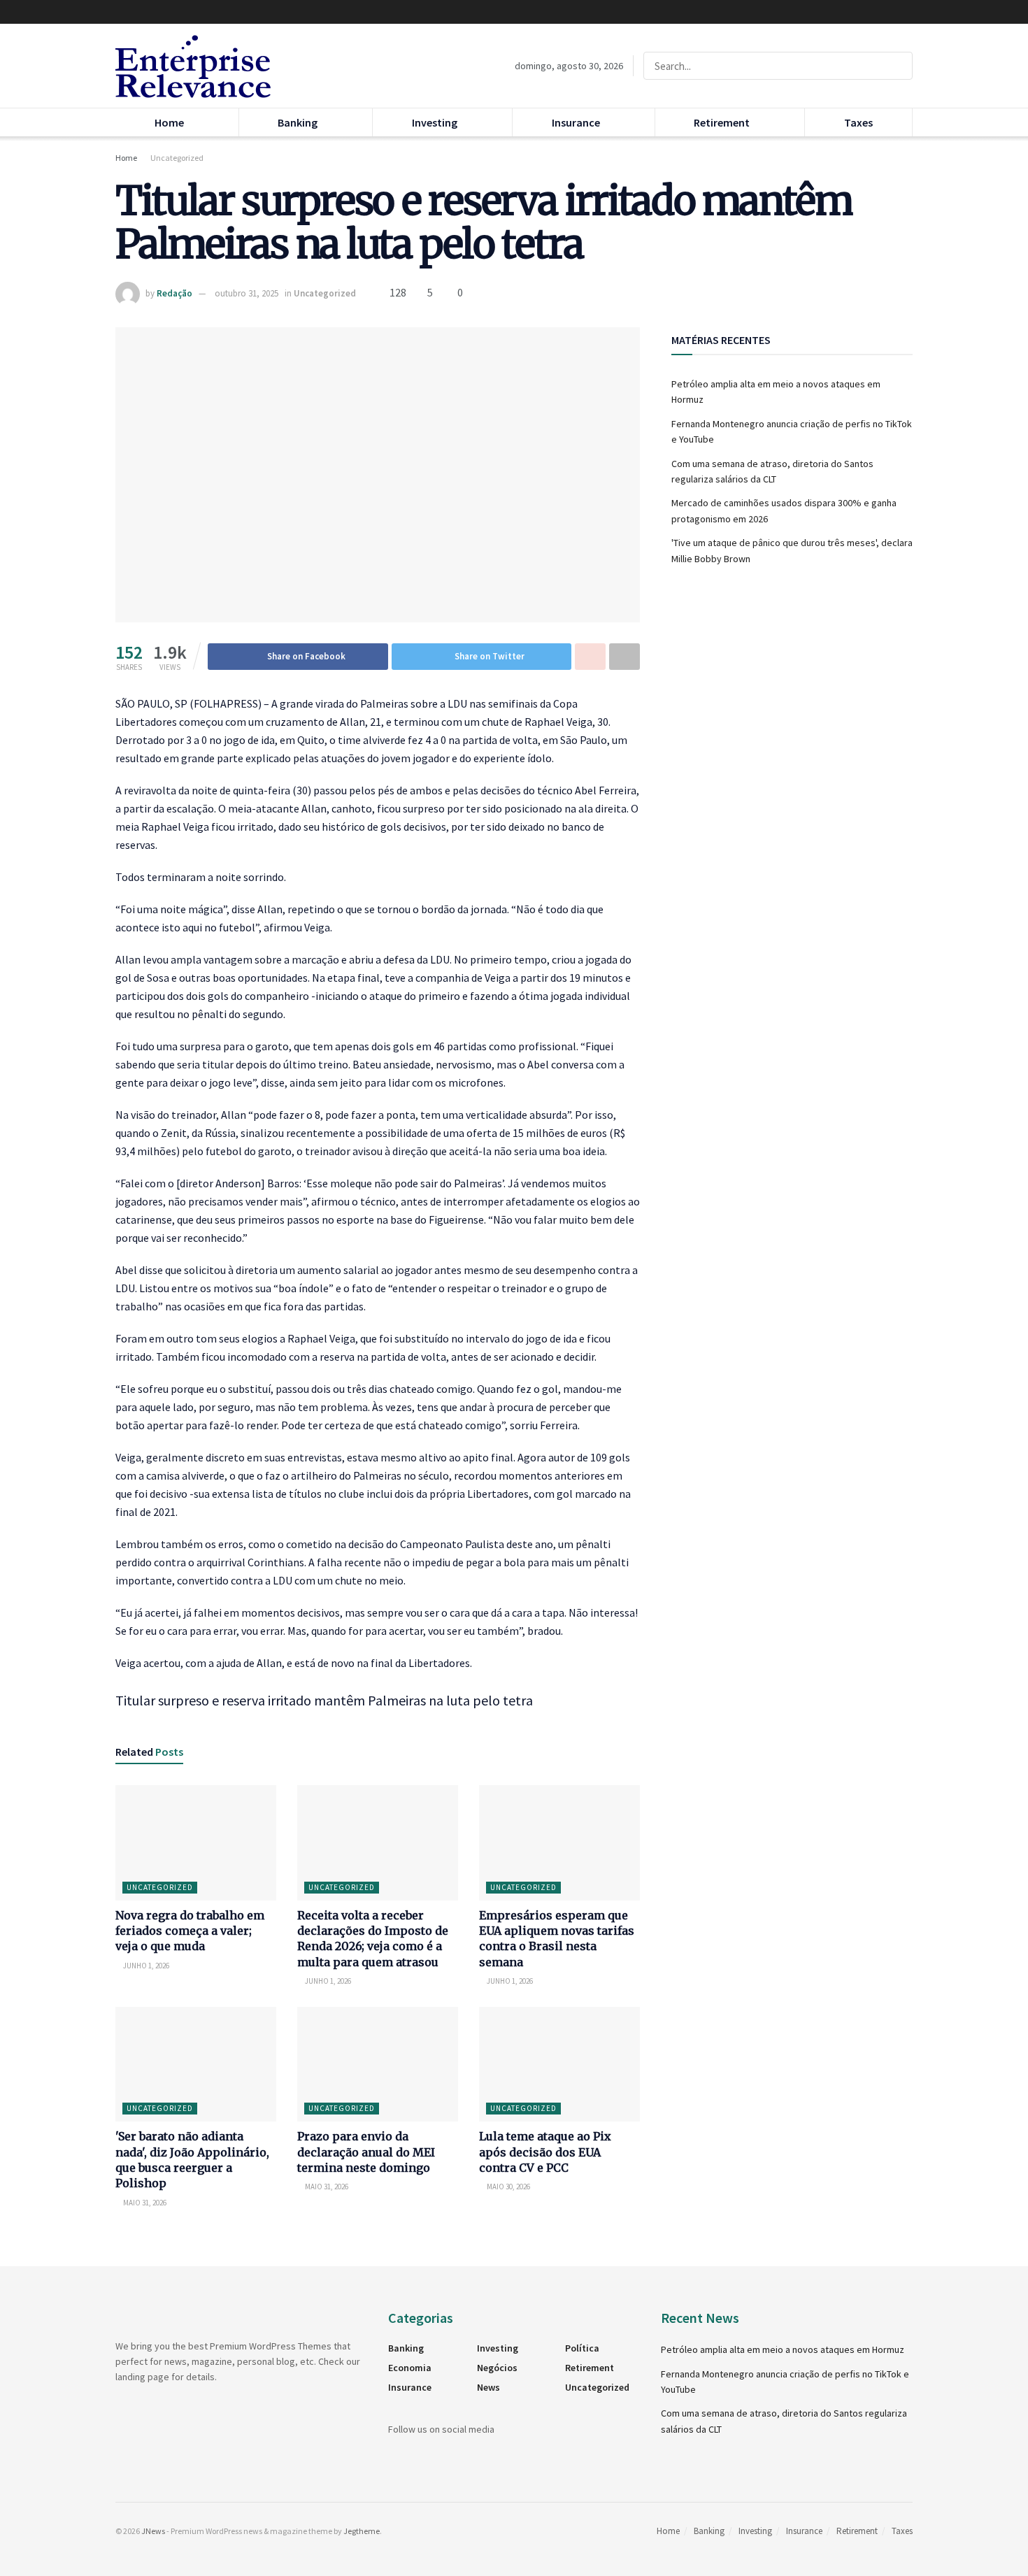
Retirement (722, 122)
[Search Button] (899, 66)
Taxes (858, 122)
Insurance (576, 122)
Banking (298, 122)
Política (582, 2348)
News (488, 2387)
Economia (410, 2368)
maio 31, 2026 (144, 2203)
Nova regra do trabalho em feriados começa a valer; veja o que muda (190, 1931)
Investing (435, 122)
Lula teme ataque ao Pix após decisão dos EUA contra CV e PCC (545, 2152)
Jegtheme (362, 2531)
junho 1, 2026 (145, 1966)
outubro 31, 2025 (247, 293)
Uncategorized (177, 158)
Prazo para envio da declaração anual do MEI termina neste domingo (366, 2152)
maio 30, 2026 (508, 2187)
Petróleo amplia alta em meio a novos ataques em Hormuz (783, 2349)
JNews (153, 2531)
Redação (174, 293)
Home (169, 122)
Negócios (497, 2368)
